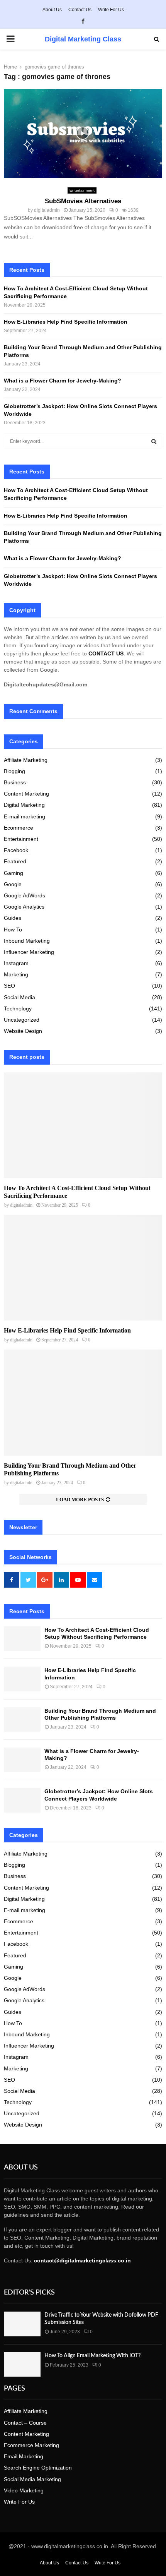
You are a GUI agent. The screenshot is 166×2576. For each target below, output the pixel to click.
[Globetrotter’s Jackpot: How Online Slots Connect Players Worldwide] (22, 1800)
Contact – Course (25, 2423)
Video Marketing (24, 2490)
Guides (13, 918)
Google (13, 884)
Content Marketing (26, 794)
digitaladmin (47, 210)
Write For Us (111, 10)
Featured (15, 861)
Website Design (23, 1031)
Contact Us (80, 10)
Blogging (14, 771)
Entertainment (82, 190)
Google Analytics (24, 907)
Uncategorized (22, 1020)
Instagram (16, 963)
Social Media (19, 997)
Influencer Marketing (29, 952)
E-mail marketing (25, 816)
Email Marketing (24, 2456)
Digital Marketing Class (83, 39)
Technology (18, 1008)
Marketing (16, 974)
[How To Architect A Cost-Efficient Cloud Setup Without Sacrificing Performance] (83, 1125)
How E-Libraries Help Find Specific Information (66, 322)
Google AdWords (25, 895)
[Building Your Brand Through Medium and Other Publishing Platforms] (83, 1402)
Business (15, 782)
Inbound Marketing (27, 941)
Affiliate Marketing (26, 760)
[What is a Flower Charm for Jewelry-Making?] (22, 1760)
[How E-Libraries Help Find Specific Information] (83, 1268)
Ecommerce (19, 828)
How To (13, 930)
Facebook (16, 850)
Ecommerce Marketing (31, 2445)
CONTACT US (106, 653)
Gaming (14, 873)
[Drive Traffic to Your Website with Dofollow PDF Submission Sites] (22, 2324)
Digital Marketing (24, 805)
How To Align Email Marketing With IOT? (92, 2356)
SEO (9, 986)
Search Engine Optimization (38, 2468)
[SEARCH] (154, 441)
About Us (52, 10)
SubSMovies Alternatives (83, 201)
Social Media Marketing (32, 2479)
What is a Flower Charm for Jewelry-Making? (63, 381)
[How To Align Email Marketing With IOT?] (22, 2364)
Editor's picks (29, 2293)
